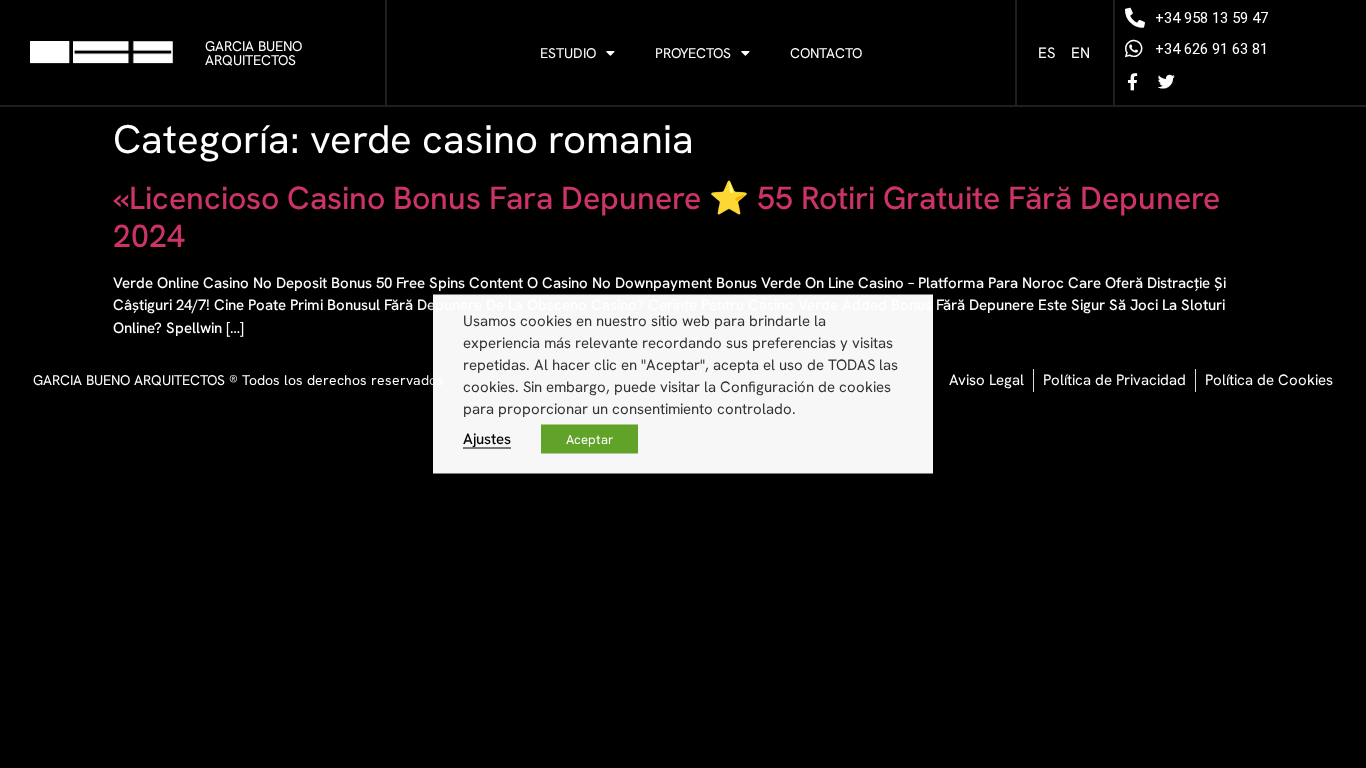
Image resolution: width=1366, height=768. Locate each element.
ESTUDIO (568, 53)
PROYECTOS (693, 53)
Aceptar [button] (589, 439)
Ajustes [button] (487, 438)
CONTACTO (826, 53)
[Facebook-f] (1132, 81)
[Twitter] (1166, 81)
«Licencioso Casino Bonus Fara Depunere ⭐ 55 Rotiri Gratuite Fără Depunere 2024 (666, 217)
